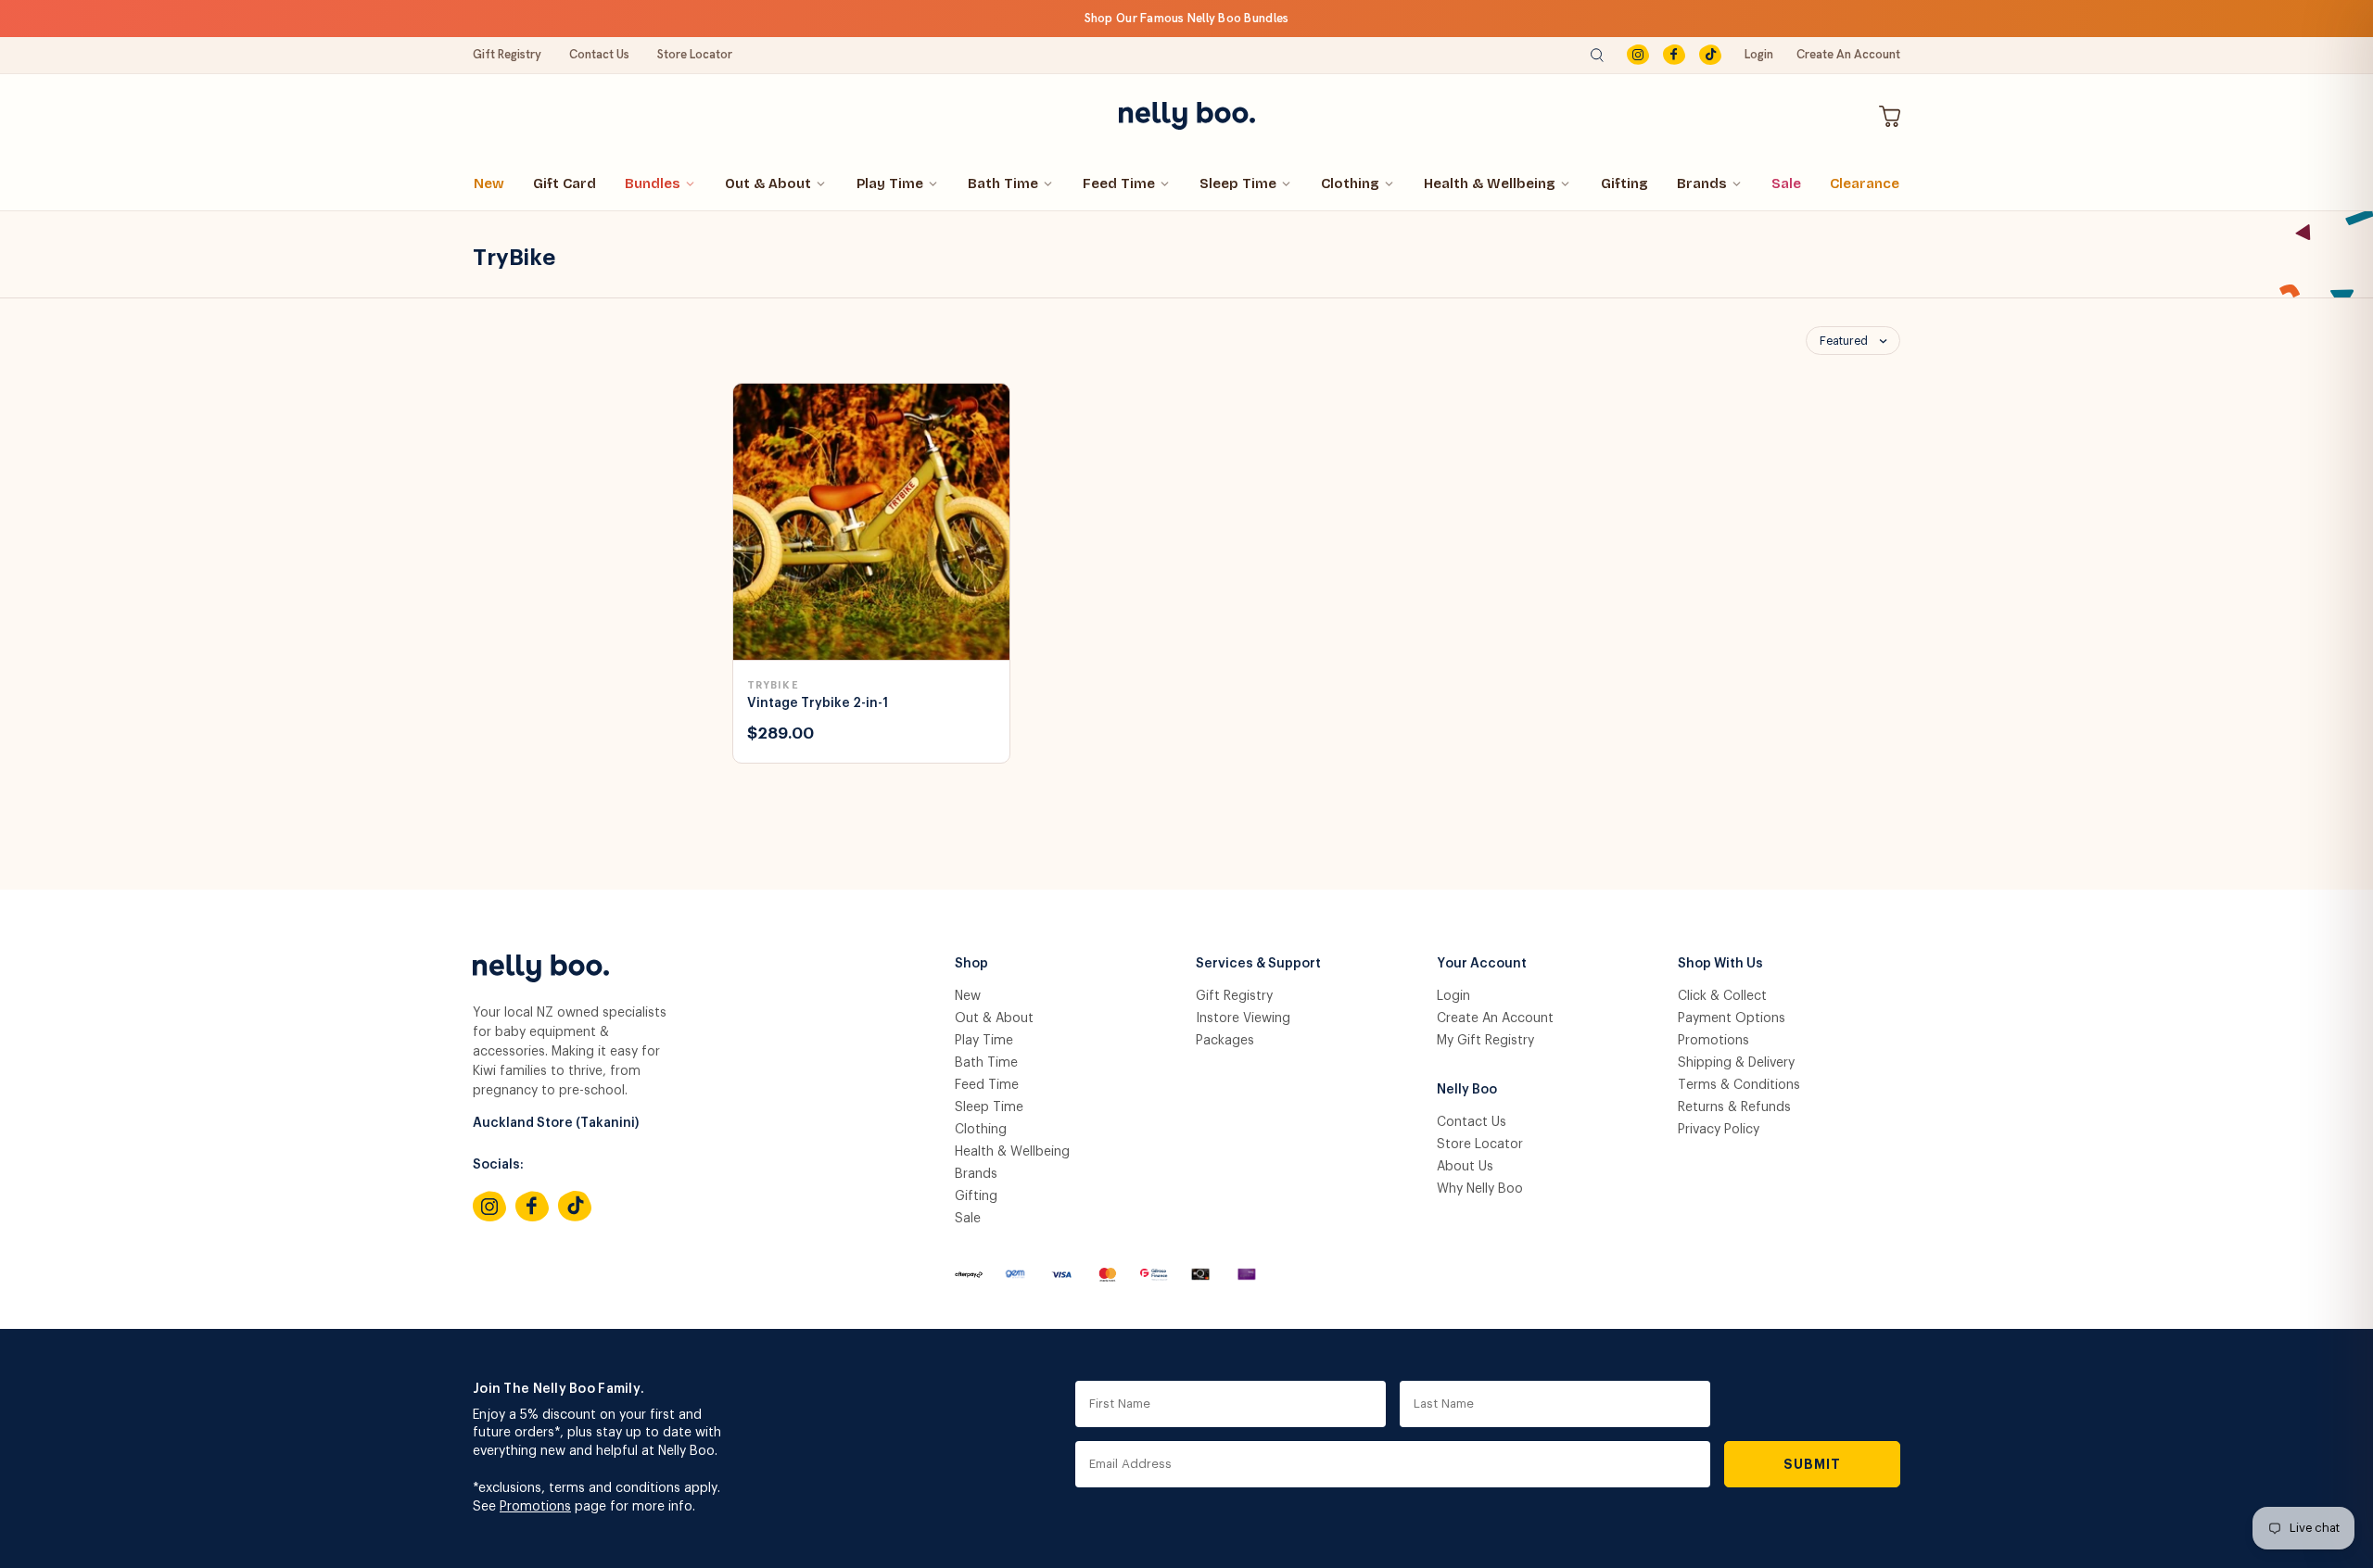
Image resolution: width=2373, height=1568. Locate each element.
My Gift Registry (1485, 1041)
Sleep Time (1238, 183)
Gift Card (565, 183)
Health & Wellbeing (1490, 183)
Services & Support (1258, 964)
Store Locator (695, 54)
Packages (1225, 1041)
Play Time (890, 183)
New (489, 183)
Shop (971, 964)
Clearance (1865, 183)
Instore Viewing (1243, 1018)
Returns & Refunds (1734, 1107)
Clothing (1350, 183)
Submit (1813, 1464)
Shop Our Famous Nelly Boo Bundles (1187, 18)
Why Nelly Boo (1480, 1189)
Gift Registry (507, 54)
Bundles (653, 183)
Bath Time (1003, 183)
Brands (1702, 183)
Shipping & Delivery (1736, 1063)
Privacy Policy (1719, 1130)
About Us (1465, 1167)
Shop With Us (1720, 964)
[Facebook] (1674, 55)
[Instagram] (1638, 55)
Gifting (1624, 183)
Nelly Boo (1467, 1090)
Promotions (1713, 1041)
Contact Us (599, 54)
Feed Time (1119, 183)
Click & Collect (1722, 996)
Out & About (768, 183)
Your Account (1482, 964)
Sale (1786, 183)
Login (1759, 54)
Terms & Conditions (1739, 1085)
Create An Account (1848, 54)
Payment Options (1732, 1018)
